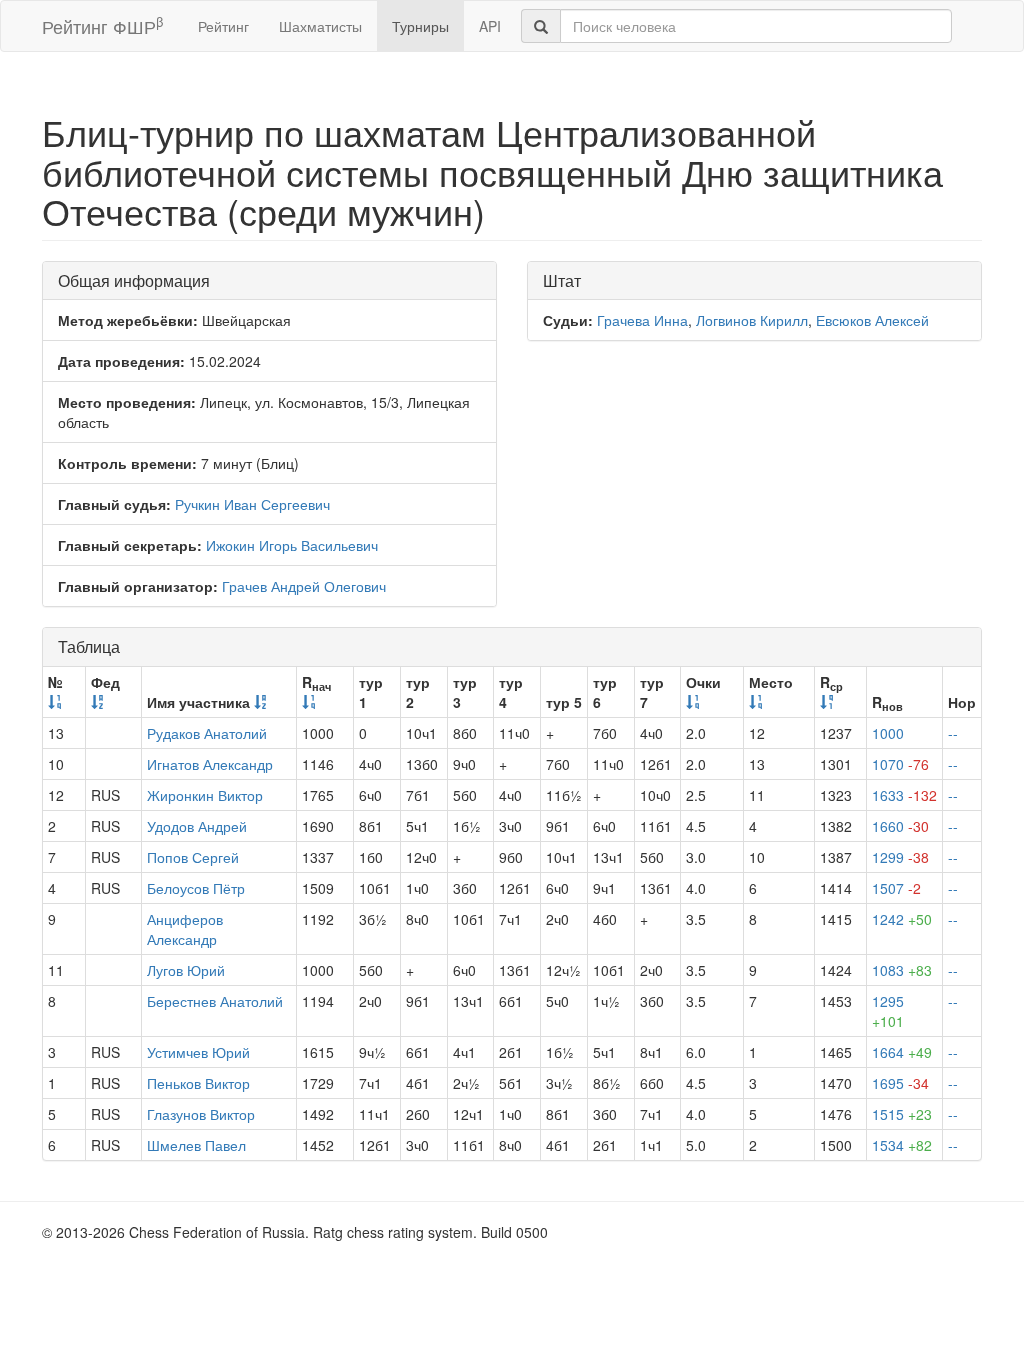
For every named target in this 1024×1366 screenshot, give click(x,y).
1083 (902, 970)
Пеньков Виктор (198, 1083)
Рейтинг (223, 26)
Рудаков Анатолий (207, 733)
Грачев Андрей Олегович (304, 586)
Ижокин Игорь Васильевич (292, 545)
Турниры (420, 26)
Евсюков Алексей (872, 320)
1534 (902, 1145)
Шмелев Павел (196, 1145)
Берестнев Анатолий (215, 1001)
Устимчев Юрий (198, 1052)
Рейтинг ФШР (102, 25)
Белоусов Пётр (196, 888)
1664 (902, 1052)
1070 (900, 764)
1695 (900, 1083)
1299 (900, 857)
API (490, 26)
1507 (896, 888)
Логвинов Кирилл (752, 320)
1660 (900, 826)
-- (953, 733)
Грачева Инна (642, 320)
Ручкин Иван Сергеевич (252, 504)
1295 (888, 1011)
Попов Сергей (193, 857)
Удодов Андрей (197, 826)
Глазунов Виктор (201, 1114)
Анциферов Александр (185, 929)
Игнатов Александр (210, 764)
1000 (888, 733)
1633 (904, 795)
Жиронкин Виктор (205, 795)
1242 (902, 919)
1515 (902, 1114)
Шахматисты (320, 26)
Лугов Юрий (186, 970)
